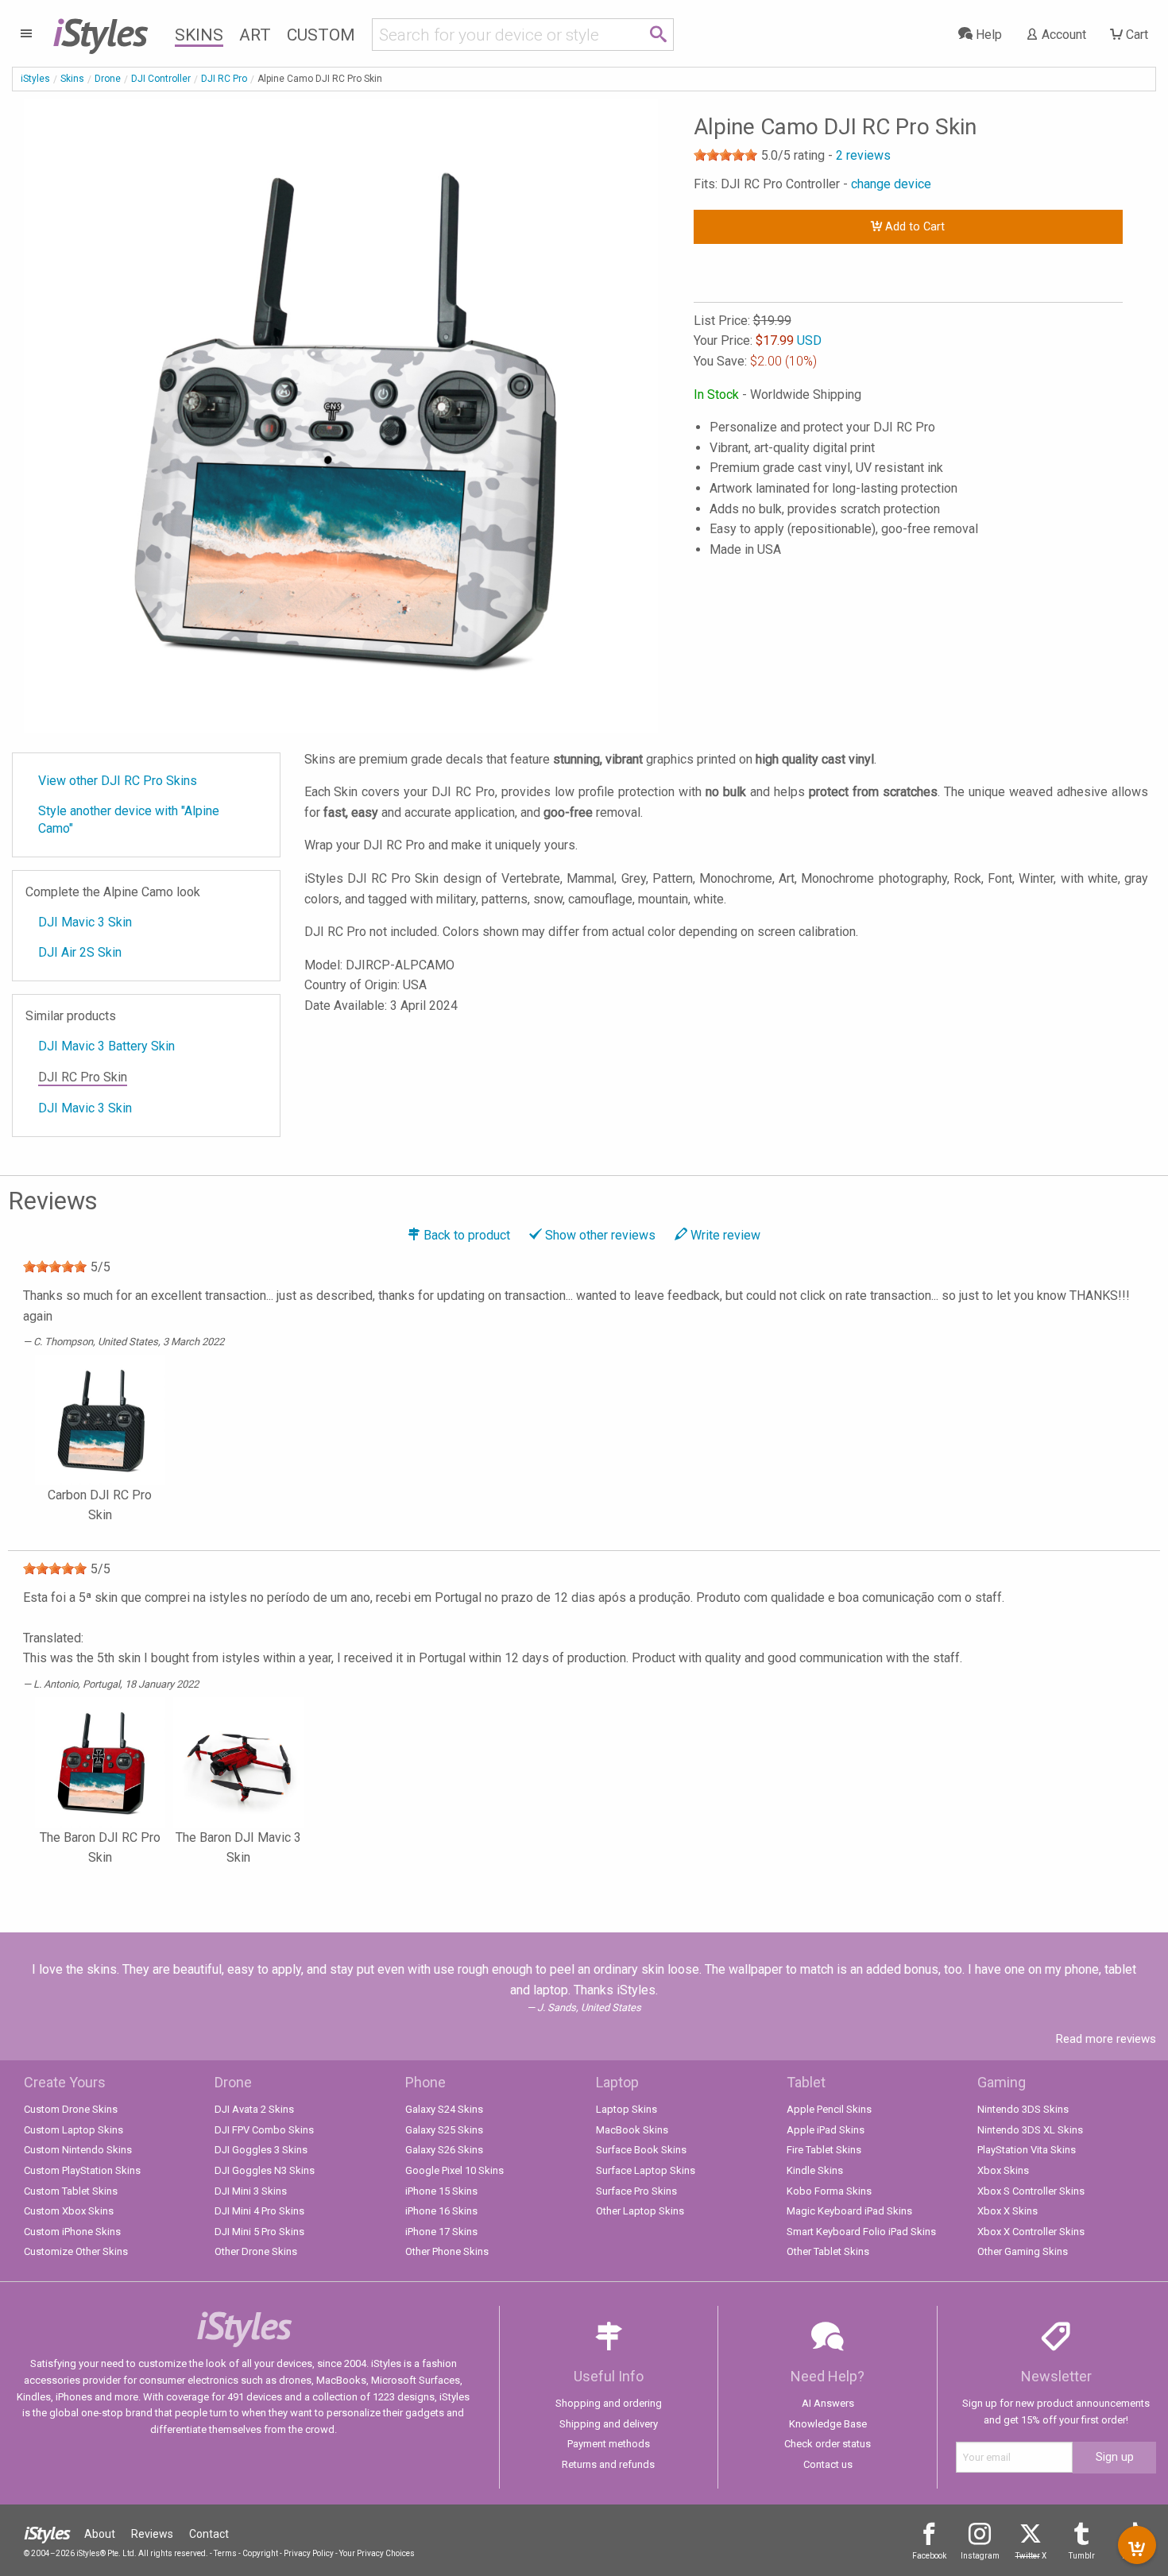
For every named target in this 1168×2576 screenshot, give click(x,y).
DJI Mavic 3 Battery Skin (106, 1046)
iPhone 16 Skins (441, 2211)
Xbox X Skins (1007, 2211)
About (100, 2534)
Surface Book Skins (641, 2150)
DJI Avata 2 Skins (254, 2109)
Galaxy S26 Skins (444, 2150)
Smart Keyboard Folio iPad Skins (861, 2232)
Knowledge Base (828, 2424)
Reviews (152, 2534)
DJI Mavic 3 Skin (85, 922)
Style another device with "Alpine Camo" (129, 820)
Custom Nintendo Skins (78, 2150)
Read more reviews (1106, 2039)
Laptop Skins (627, 2109)
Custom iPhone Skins (72, 2232)
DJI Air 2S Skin (80, 952)
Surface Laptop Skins (646, 2170)
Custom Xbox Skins (69, 2211)
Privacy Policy (309, 2553)
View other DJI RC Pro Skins (118, 781)
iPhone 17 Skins (441, 2232)
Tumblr (1082, 2556)
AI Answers (828, 2403)
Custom (321, 35)
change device (891, 184)
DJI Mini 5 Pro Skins (259, 2232)
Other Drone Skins (256, 2251)
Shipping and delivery (609, 2424)
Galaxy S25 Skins (444, 2130)
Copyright (260, 2553)
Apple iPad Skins (826, 2130)
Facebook (929, 2556)
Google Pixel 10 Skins (454, 2170)
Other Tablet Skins (828, 2251)
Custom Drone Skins (71, 2109)
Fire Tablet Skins (824, 2150)
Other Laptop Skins (640, 2211)
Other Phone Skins (447, 2251)
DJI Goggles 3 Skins (261, 2150)
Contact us (828, 2464)
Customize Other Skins (76, 2251)
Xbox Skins (1003, 2170)
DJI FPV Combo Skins (264, 2130)
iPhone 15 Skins (441, 2191)
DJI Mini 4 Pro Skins (259, 2211)
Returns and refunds (608, 2464)
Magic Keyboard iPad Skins (849, 2211)
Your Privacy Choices (377, 2553)
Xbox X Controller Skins (1031, 2232)
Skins (199, 35)
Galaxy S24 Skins (444, 2109)
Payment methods (609, 2444)
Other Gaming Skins (1023, 2251)
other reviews (600, 1235)
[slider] (725, 155)
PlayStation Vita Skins (1027, 2150)
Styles (100, 32)
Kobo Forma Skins (829, 2191)
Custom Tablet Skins (71, 2191)
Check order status (828, 2444)
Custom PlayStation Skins (82, 2170)
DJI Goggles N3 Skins (265, 2170)
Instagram (980, 2556)
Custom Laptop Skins (73, 2130)
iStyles (35, 79)
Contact (209, 2534)
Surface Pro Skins (636, 2191)
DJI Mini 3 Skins (251, 2191)
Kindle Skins (815, 2170)
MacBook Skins (632, 2130)
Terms (225, 2553)
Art (255, 35)
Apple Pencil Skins (829, 2109)
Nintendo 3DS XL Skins (1030, 2130)
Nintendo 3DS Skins (1023, 2109)
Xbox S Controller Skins (1031, 2191)
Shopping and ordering (609, 2403)
